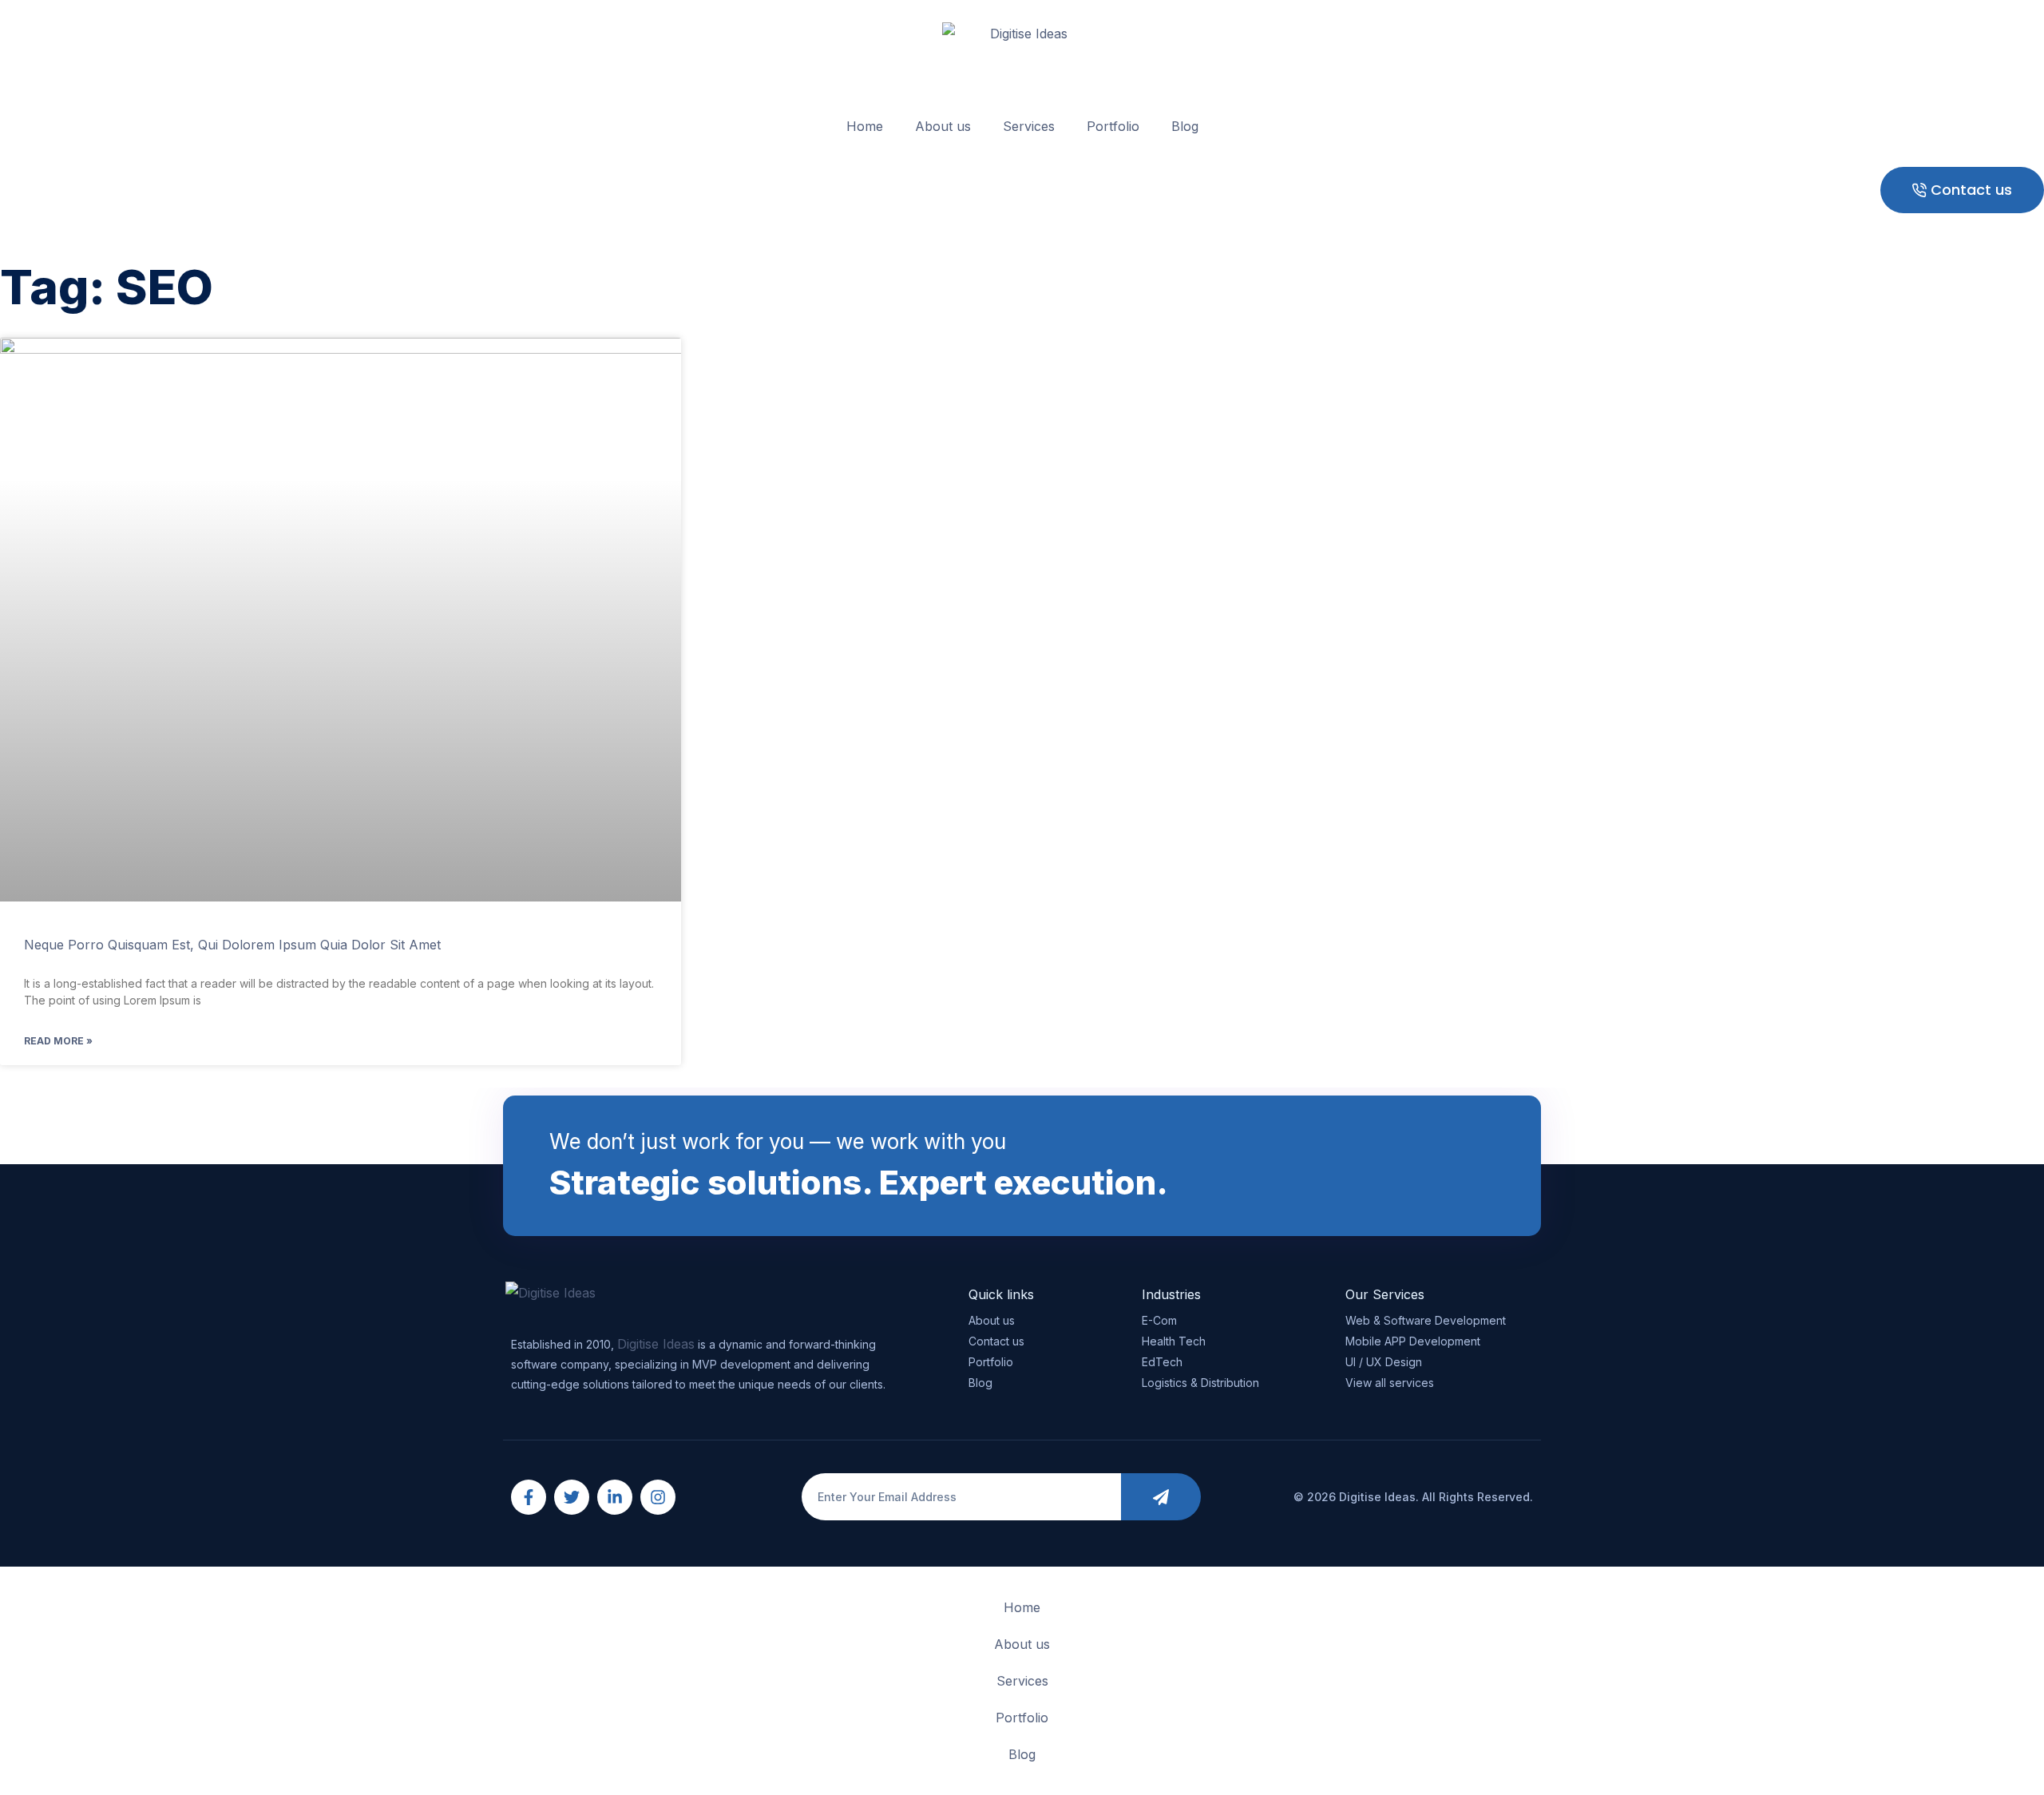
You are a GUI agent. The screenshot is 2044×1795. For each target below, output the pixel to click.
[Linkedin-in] (615, 1497)
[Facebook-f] (529, 1497)
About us (943, 126)
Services (1029, 126)
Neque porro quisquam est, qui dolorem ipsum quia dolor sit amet (232, 945)
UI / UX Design (1384, 1362)
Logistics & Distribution (1200, 1383)
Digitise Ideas (656, 1344)
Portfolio (1113, 126)
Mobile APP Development (1413, 1341)
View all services (1390, 1383)
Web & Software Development (1426, 1320)
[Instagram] (658, 1497)
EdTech (1162, 1362)
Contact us (996, 1341)
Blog (1185, 126)
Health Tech (1174, 1341)
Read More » (58, 1041)
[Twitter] (572, 1497)
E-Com (1159, 1320)
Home (865, 126)
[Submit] (1161, 1497)
